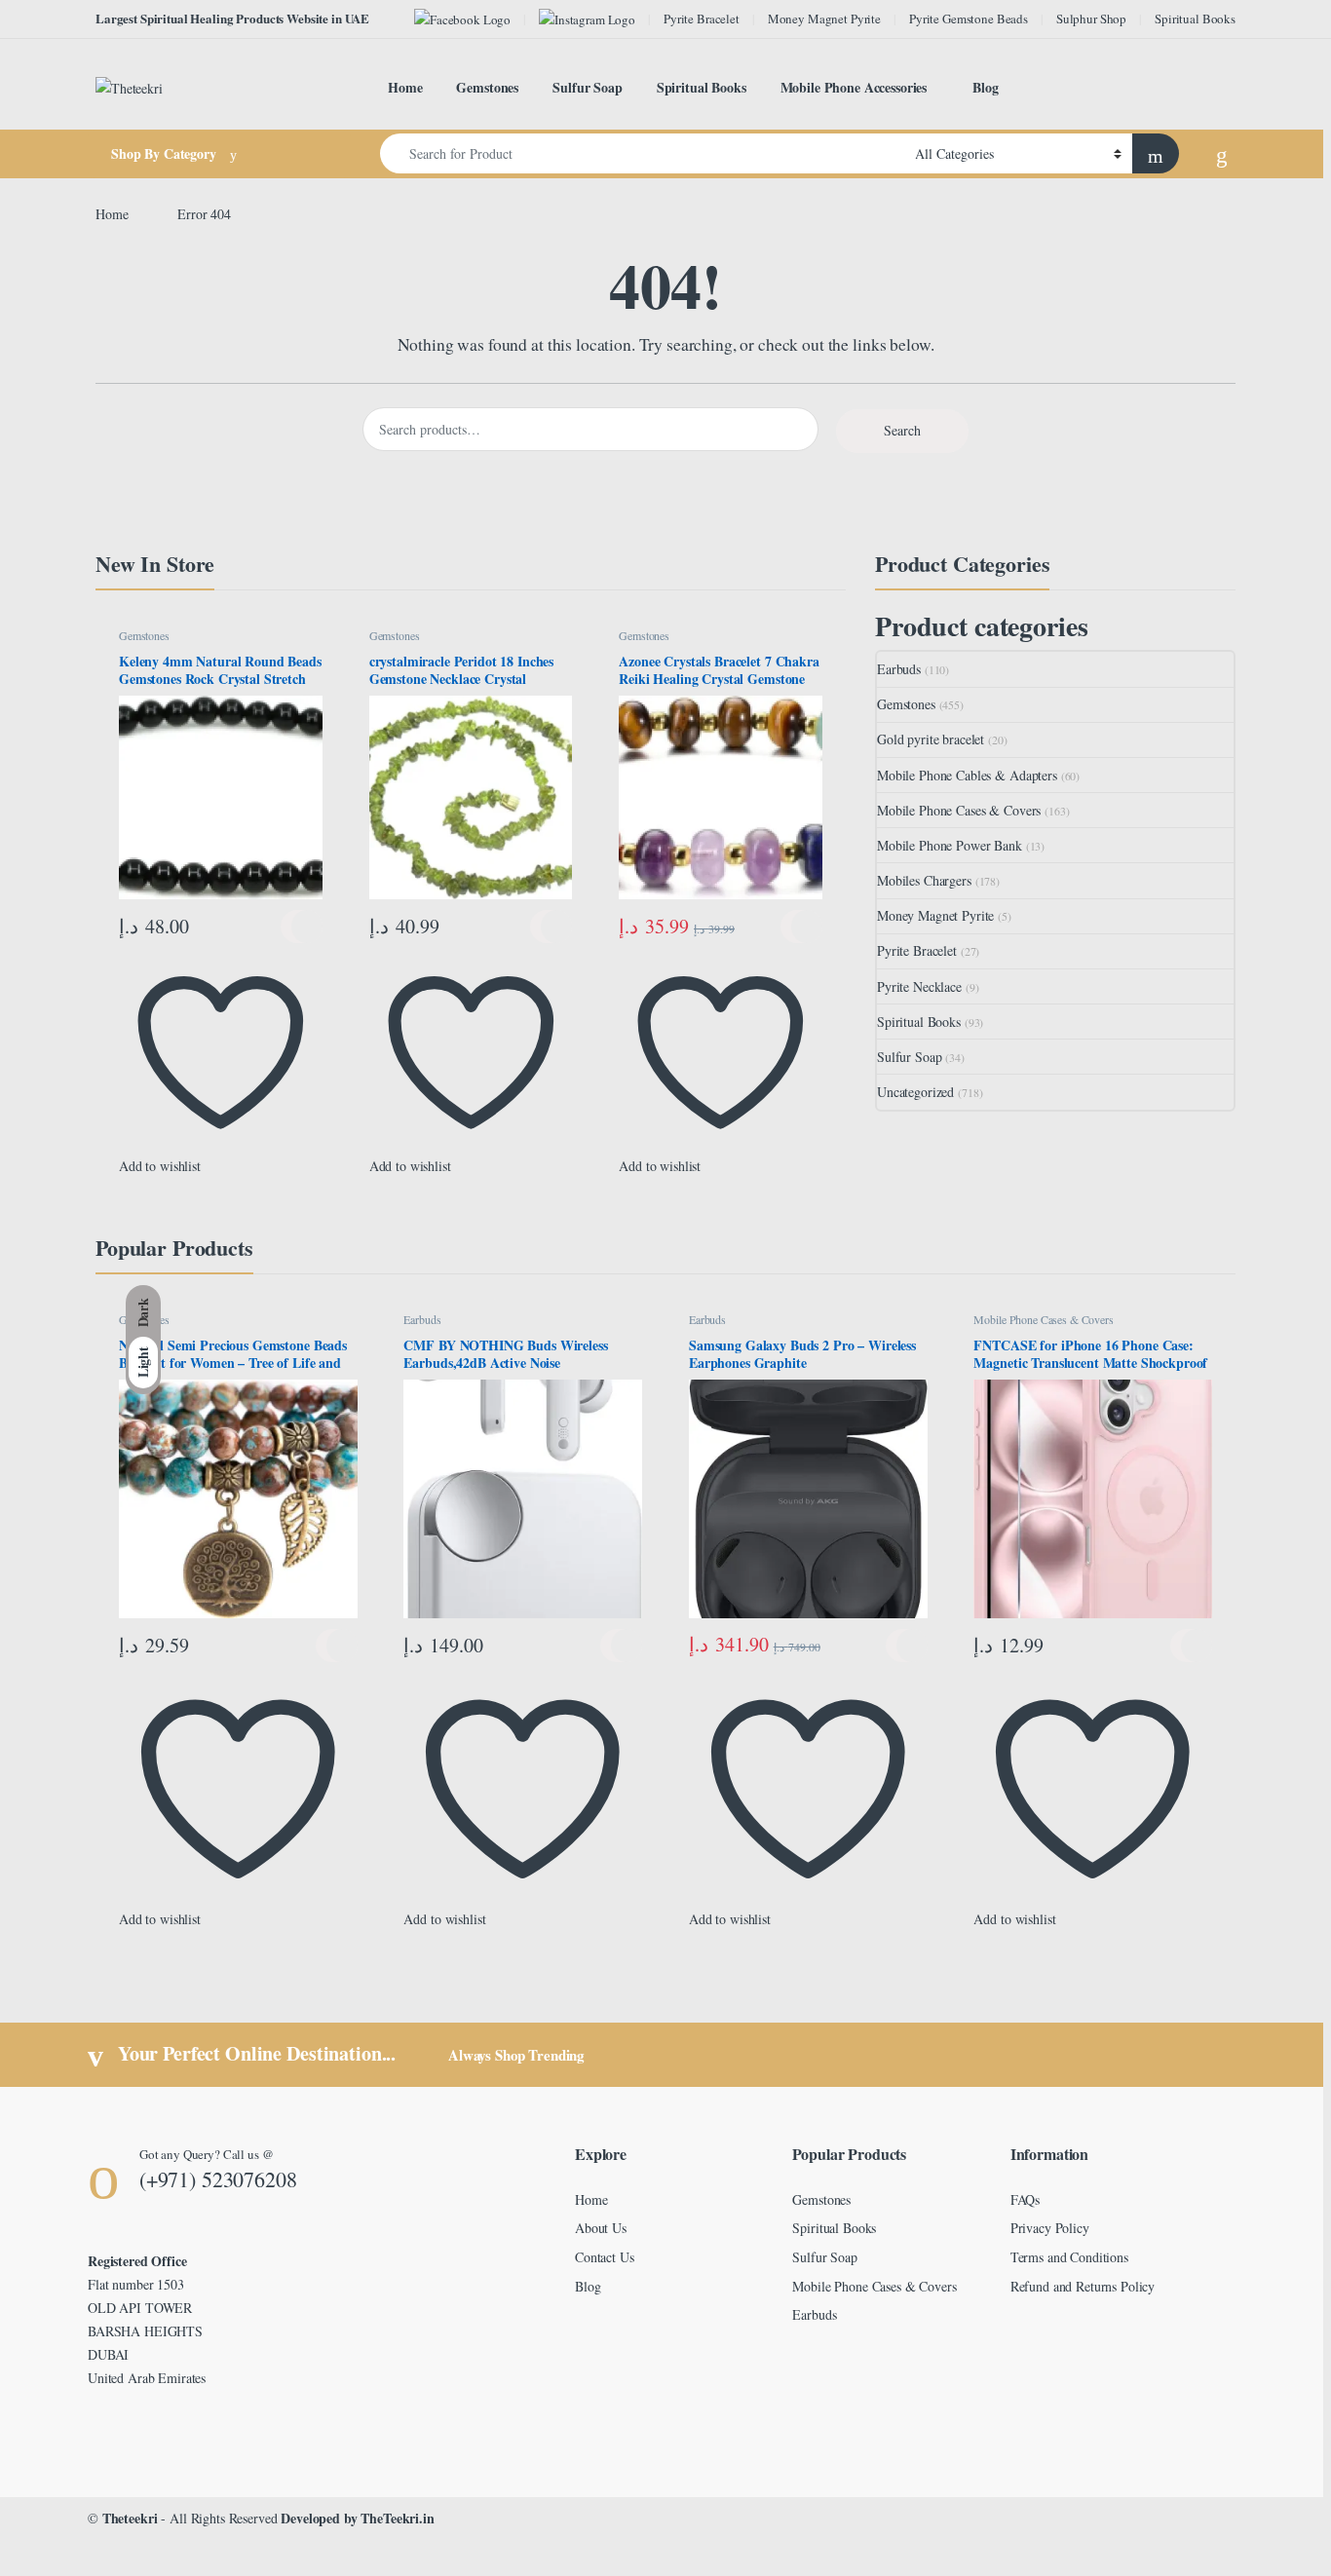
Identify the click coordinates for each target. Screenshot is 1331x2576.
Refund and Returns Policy (1083, 2286)
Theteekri (130, 2518)
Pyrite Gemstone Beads (969, 19)
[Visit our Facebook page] (462, 19)
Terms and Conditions (1069, 2257)
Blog (985, 87)
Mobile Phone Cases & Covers (959, 810)
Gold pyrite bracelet (931, 739)
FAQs (1025, 2199)
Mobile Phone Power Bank (950, 845)
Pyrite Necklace (919, 986)
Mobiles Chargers (924, 880)
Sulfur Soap (587, 87)
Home (405, 87)
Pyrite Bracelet (702, 19)
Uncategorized (915, 1092)
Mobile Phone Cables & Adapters (967, 775)
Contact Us (605, 2257)
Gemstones (487, 87)
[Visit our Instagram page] (587, 19)
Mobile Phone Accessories (854, 87)
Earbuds (899, 669)
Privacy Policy (1050, 2228)
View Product (302, 927)
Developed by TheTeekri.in (358, 2518)
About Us (601, 2228)
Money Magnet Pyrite (824, 19)
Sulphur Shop (1091, 19)
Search (902, 430)
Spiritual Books (1195, 19)
